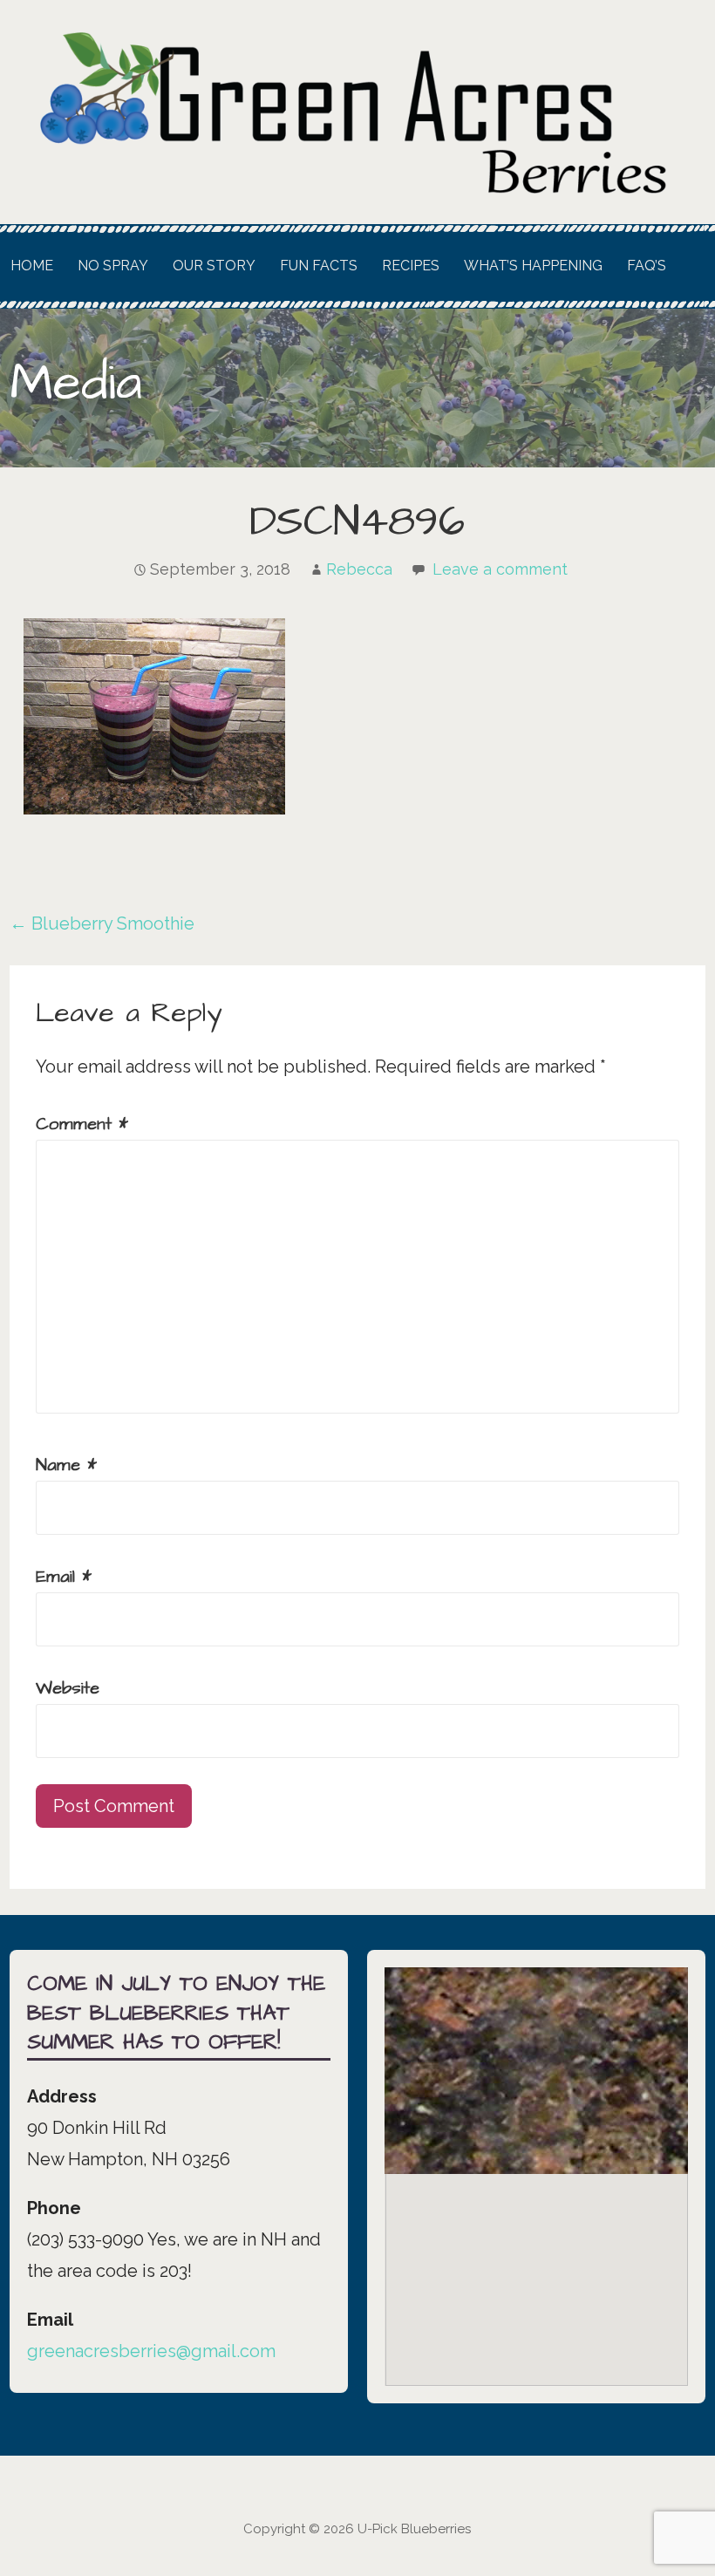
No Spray (113, 266)
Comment (82, 1124)
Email (64, 1577)
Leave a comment (500, 569)
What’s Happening (533, 266)
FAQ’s (647, 266)
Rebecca (359, 569)
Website (68, 1688)
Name (66, 1465)
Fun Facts (319, 266)
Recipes (411, 266)
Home (32, 266)
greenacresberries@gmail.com (151, 2351)
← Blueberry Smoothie (102, 923)
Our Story (214, 266)
